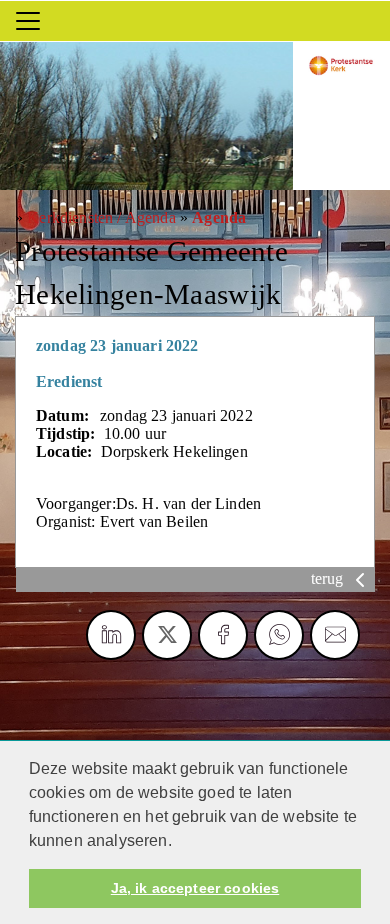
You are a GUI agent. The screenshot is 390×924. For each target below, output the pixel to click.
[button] (179, 842)
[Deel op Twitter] (167, 635)
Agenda (219, 217)
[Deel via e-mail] (335, 635)
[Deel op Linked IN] (111, 635)
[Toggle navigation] (28, 21)
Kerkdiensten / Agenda (101, 217)
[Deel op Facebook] (223, 635)
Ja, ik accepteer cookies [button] (195, 888)
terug (329, 578)
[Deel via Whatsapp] (279, 635)
